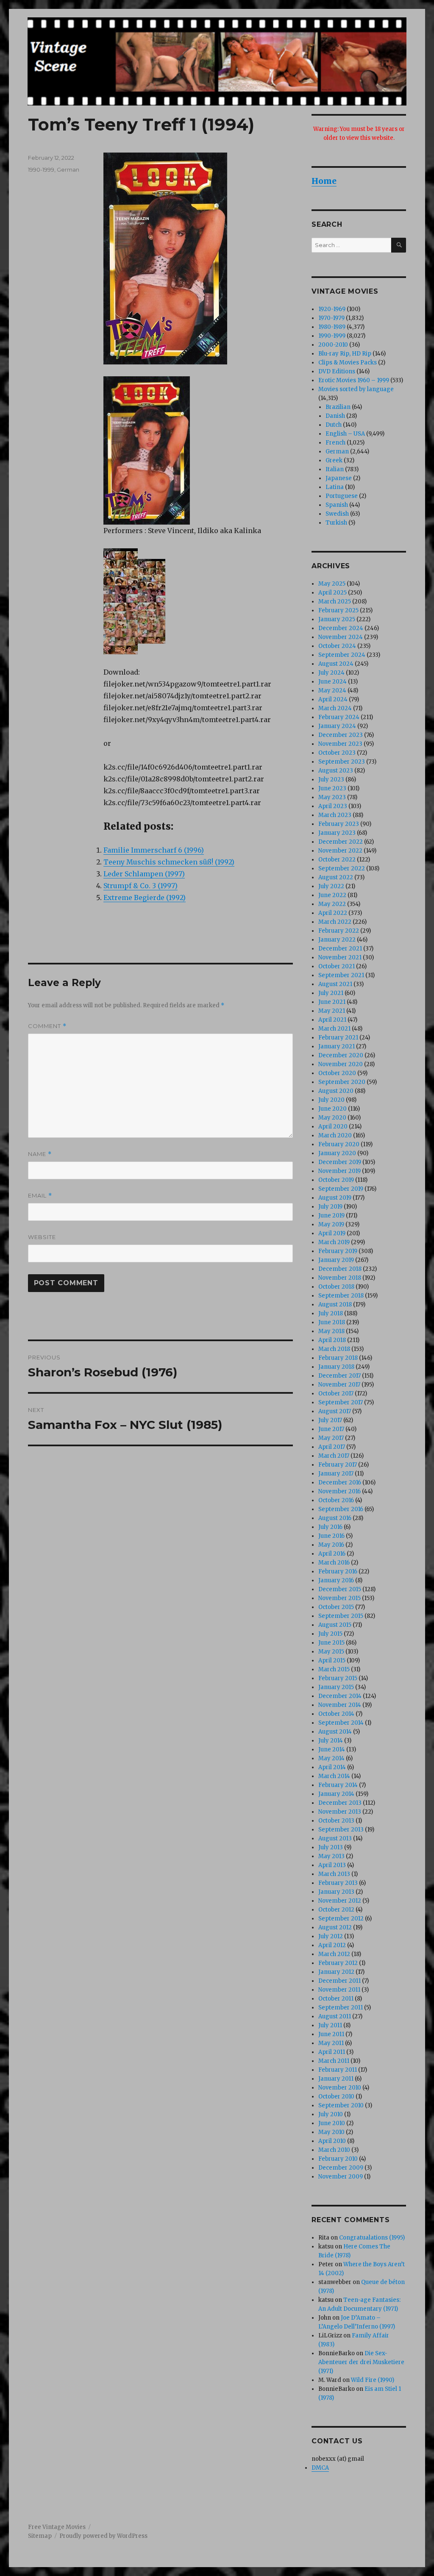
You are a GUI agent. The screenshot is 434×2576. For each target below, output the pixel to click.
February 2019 (338, 1251)
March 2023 (335, 815)
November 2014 (340, 1705)
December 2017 (339, 1376)
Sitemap (40, 2536)
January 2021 (337, 1046)
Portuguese (342, 496)
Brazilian (338, 407)
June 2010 (332, 2123)
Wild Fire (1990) (373, 2380)
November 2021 (340, 957)
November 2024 (341, 637)
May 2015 (331, 1652)
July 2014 (331, 1741)
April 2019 (332, 1233)
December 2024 (341, 628)
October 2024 (337, 646)
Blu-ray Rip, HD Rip (345, 354)
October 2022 (337, 860)
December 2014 (340, 1696)
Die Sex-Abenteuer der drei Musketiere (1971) (361, 2362)
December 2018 (340, 1269)
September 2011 (341, 2008)
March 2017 (334, 1456)
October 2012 (336, 1910)
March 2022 (335, 922)
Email (40, 1196)
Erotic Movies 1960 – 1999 (354, 380)
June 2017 (331, 1429)
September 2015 (341, 1616)
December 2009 (341, 2168)
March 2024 (335, 708)
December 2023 (341, 735)
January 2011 (336, 2079)
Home (324, 181)
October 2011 (336, 1999)
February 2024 (339, 717)
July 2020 (331, 1100)
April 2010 (332, 2141)
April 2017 (332, 1447)
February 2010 (338, 2159)
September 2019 (341, 1189)
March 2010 (334, 2150)
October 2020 (337, 1073)
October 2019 (336, 1180)
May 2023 (332, 797)
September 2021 (341, 975)
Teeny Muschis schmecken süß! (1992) (169, 862)
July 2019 (330, 1207)
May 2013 (331, 1856)
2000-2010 (333, 345)
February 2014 (338, 1785)
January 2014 (336, 1794)
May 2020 (332, 1118)
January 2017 (336, 1474)
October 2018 (336, 1287)
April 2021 (332, 1020)
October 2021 (337, 966)
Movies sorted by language (356, 389)
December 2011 (339, 1981)
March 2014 (334, 1776)
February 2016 (338, 1571)
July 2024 (331, 673)
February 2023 (339, 824)
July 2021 (331, 993)
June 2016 (331, 1536)
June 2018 (332, 1322)
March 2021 (334, 1029)
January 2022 (337, 940)
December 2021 (340, 949)
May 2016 (331, 1545)
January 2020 (337, 1153)
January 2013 (336, 1892)
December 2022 (341, 842)
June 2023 (332, 788)
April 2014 (332, 1767)
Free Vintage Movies (57, 2527)
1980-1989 (332, 327)
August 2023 (336, 771)
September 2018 (341, 1296)
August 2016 (335, 1518)
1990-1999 (41, 170)
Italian (335, 469)
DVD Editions (337, 371)
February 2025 (338, 610)
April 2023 (333, 806)
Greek (334, 460)
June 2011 (331, 2034)
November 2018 (340, 1278)
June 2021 (332, 1002)
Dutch (334, 425)
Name (40, 1154)
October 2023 (337, 753)
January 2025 (337, 619)
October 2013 (336, 1821)
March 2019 (334, 1242)
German (68, 170)
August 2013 (335, 1838)
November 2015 (339, 1598)
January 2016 (336, 1580)
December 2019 (340, 1162)
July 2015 (330, 1634)
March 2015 (334, 1669)
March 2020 (335, 1135)
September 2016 (341, 1509)
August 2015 (335, 1625)
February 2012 (338, 1963)
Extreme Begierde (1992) (145, 898)
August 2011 (335, 2016)
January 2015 (336, 1687)
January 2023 (337, 833)
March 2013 (334, 1874)
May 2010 (331, 2132)
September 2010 (341, 2105)
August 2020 (336, 1091)
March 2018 (334, 1349)
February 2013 (338, 1883)
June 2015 (331, 1643)
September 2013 (341, 1830)
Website (42, 1237)
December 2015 (340, 1589)
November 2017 (339, 1385)
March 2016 (334, 1563)
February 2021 (338, 1038)
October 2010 (336, 2097)
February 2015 (338, 1678)
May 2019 (331, 1224)
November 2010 (340, 2088)
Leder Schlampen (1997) (144, 874)
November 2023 (340, 744)
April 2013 (332, 1865)
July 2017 (330, 1420)
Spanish (337, 505)
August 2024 (336, 664)
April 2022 (333, 913)
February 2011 (338, 2070)
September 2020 (342, 1082)
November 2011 (339, 1990)
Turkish (336, 523)
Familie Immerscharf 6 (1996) (154, 850)
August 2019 (335, 1198)
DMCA (320, 2468)
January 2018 (336, 1367)
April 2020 (333, 1127)
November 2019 (339, 1171)
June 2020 (332, 1109)
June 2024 (332, 682)
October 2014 (336, 1714)
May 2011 (331, 2043)
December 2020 (341, 1055)
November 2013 (340, 1812)
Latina (335, 487)
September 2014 (341, 1723)
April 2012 (332, 1945)
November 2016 (339, 1491)
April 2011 (332, 2052)
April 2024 (333, 699)
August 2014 (335, 1732)
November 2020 (341, 1064)
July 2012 (331, 1936)
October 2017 (336, 1394)
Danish (335, 416)
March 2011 (334, 2061)
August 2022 (336, 877)
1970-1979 (331, 318)
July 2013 (331, 1847)
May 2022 (332, 904)
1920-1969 (332, 309)
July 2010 (331, 2114)
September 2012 (341, 1919)
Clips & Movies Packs (348, 363)
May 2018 (331, 1331)
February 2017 (338, 1465)
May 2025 (332, 584)
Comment (47, 1026)
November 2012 (340, 1901)
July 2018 (331, 1313)
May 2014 (331, 1758)
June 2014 (332, 1749)
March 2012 (334, 1954)
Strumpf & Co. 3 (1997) (140, 886)
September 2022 (342, 868)
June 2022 (332, 895)
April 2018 (332, 1340)
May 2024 (332, 691)
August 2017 (335, 1411)
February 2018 (338, 1358)
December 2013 (340, 1803)
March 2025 (335, 602)
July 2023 (331, 779)
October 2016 (336, 1500)
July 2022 (331, 886)
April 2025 (332, 593)
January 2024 (337, 726)
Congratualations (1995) (372, 2238)
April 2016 (332, 1554)
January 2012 (336, 1972)
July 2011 (330, 2025)
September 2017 (341, 1402)
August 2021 (335, 984)
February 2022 (339, 931)
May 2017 (331, 1438)
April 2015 (332, 1660)
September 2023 (342, 762)
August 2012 (335, 1927)
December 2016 (340, 1483)
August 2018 (335, 1305)
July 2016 (330, 1527)
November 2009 (341, 2177)
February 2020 (339, 1144)
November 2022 (340, 851)
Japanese (339, 478)
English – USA (345, 434)
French (335, 443)
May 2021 (332, 1011)
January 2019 (336, 1260)
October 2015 (336, 1607)
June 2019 (331, 1216)
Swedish (337, 514)
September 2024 (342, 655)
